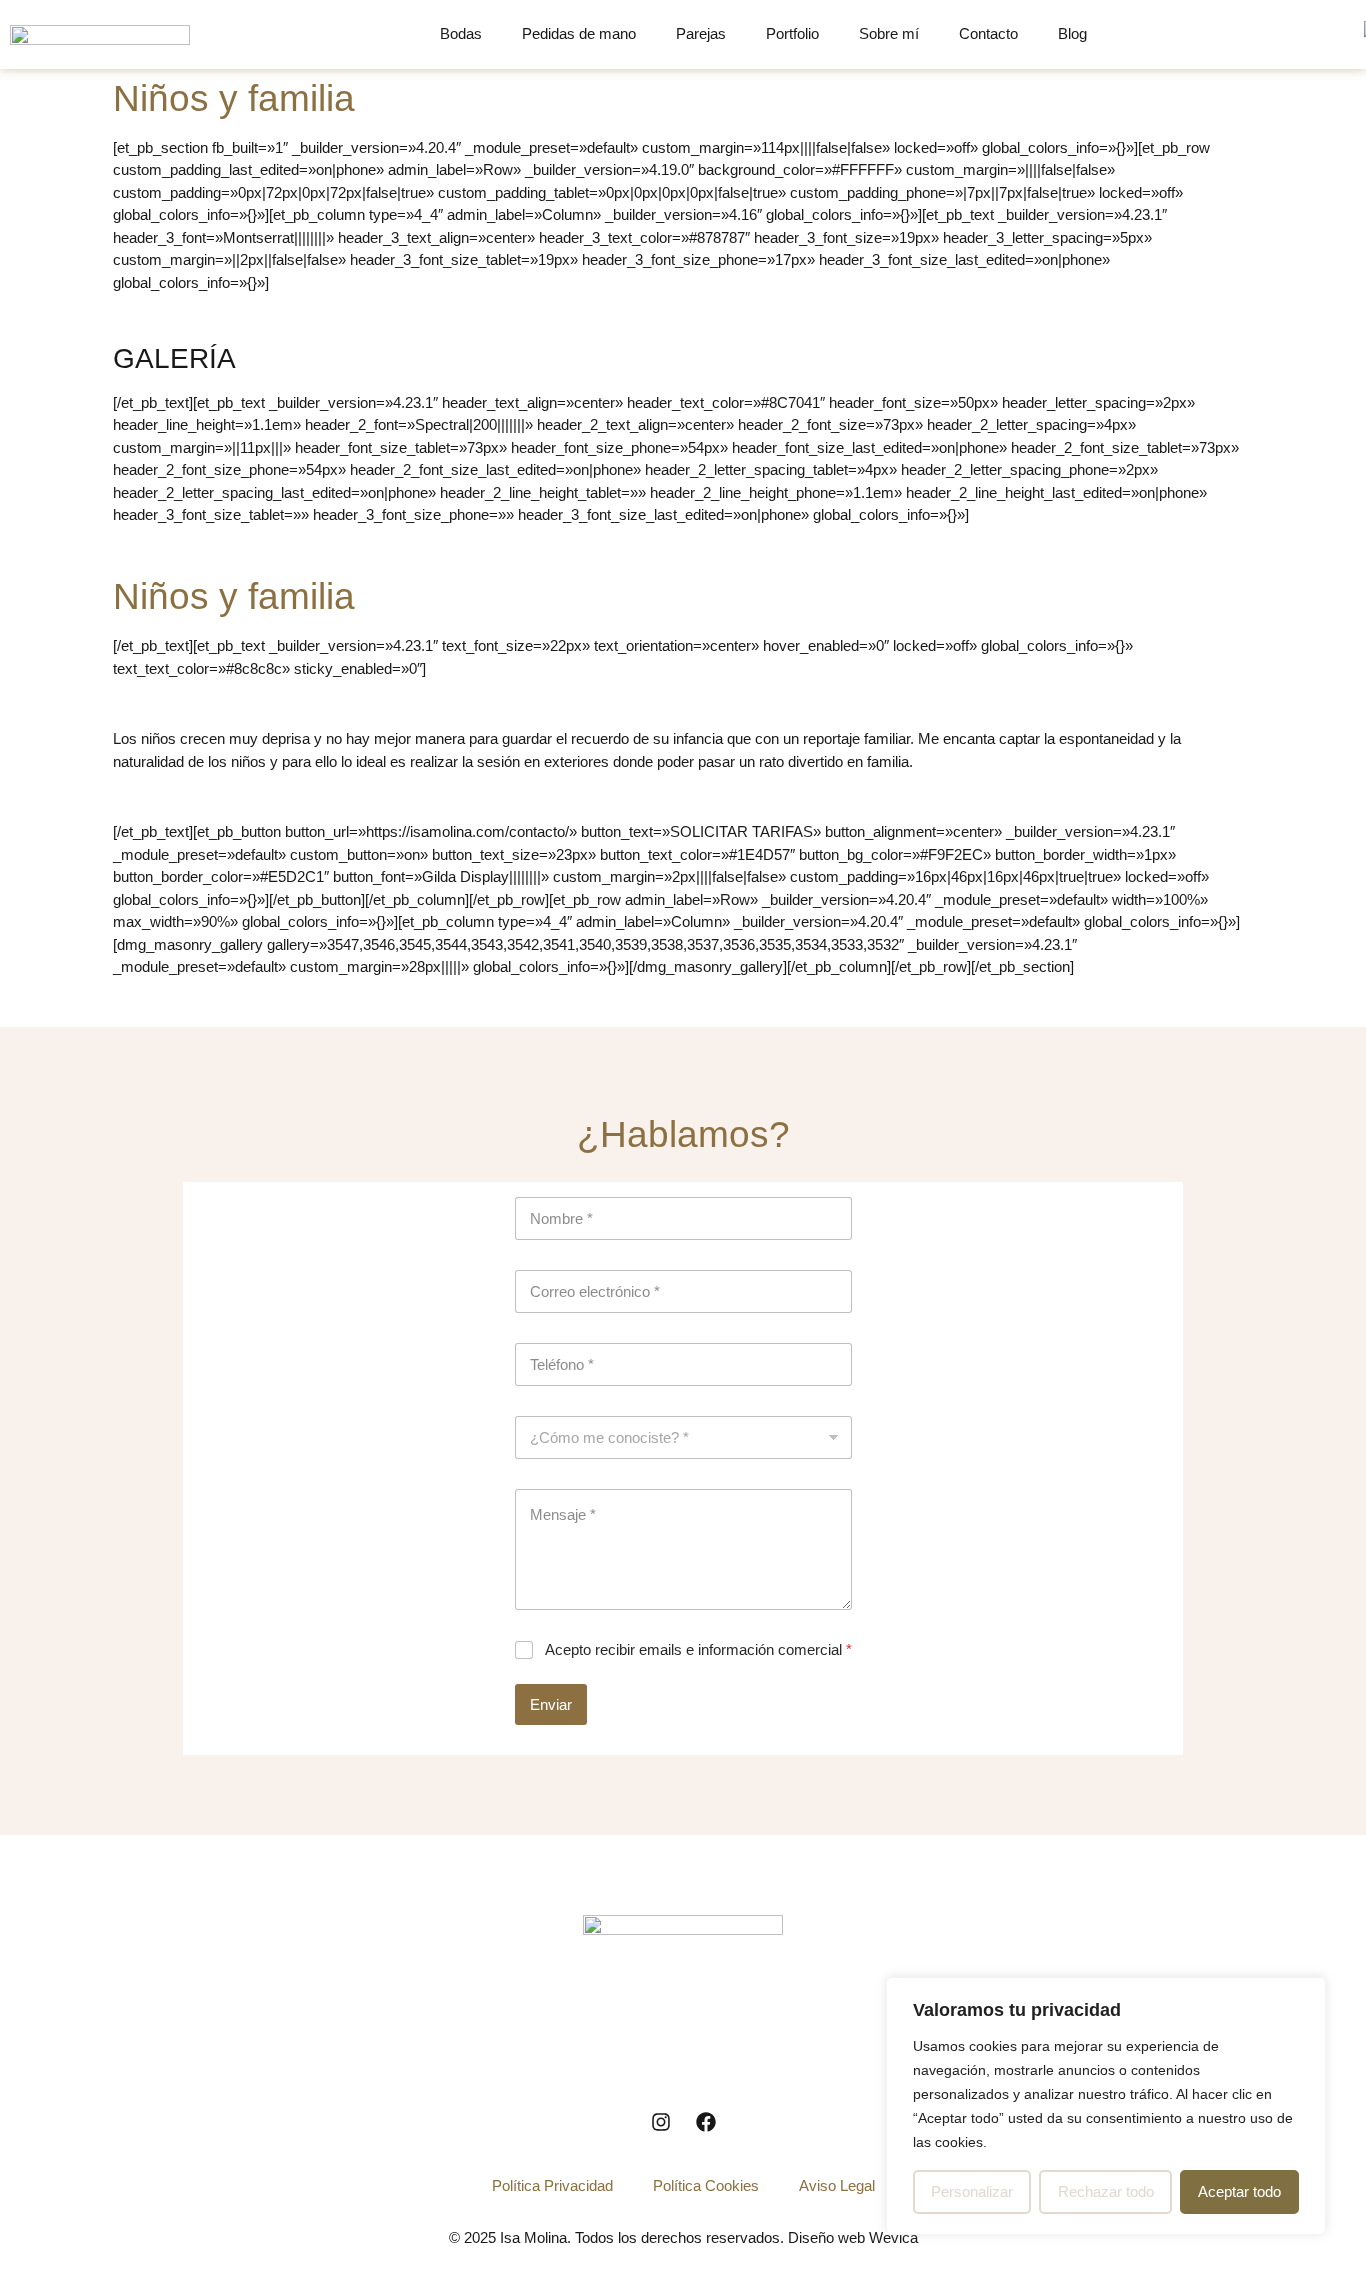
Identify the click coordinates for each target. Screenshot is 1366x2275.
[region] (1106, 2106)
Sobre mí (889, 33)
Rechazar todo (1106, 2191)
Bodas (461, 33)
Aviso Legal (837, 2185)
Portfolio (792, 33)
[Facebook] (706, 2122)
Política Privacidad (552, 2185)
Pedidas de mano (579, 33)
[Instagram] (661, 2122)
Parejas (701, 33)
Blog (1072, 33)
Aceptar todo (1239, 2191)
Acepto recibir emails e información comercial (698, 1649)
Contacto (988, 33)
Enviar (551, 1704)
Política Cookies (706, 2185)
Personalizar (972, 2191)
